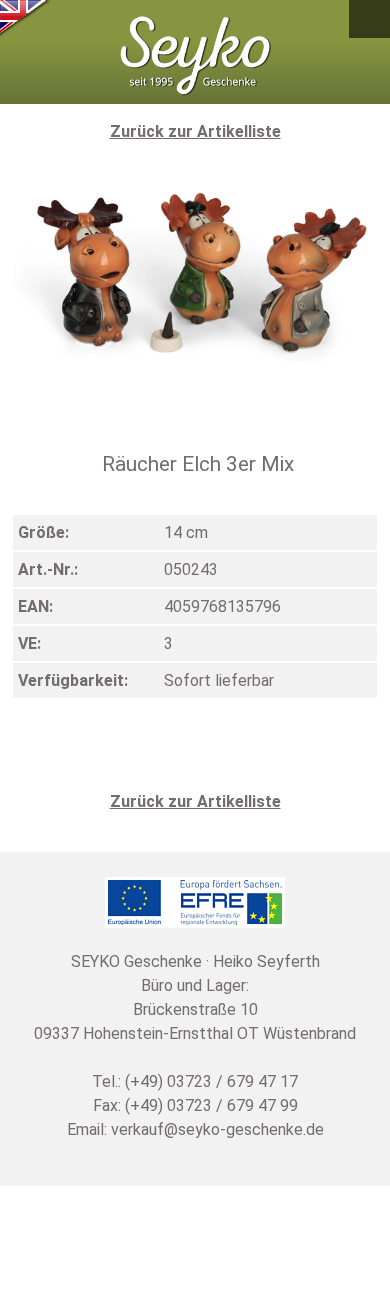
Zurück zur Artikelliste (195, 131)
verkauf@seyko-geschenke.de (217, 1129)
